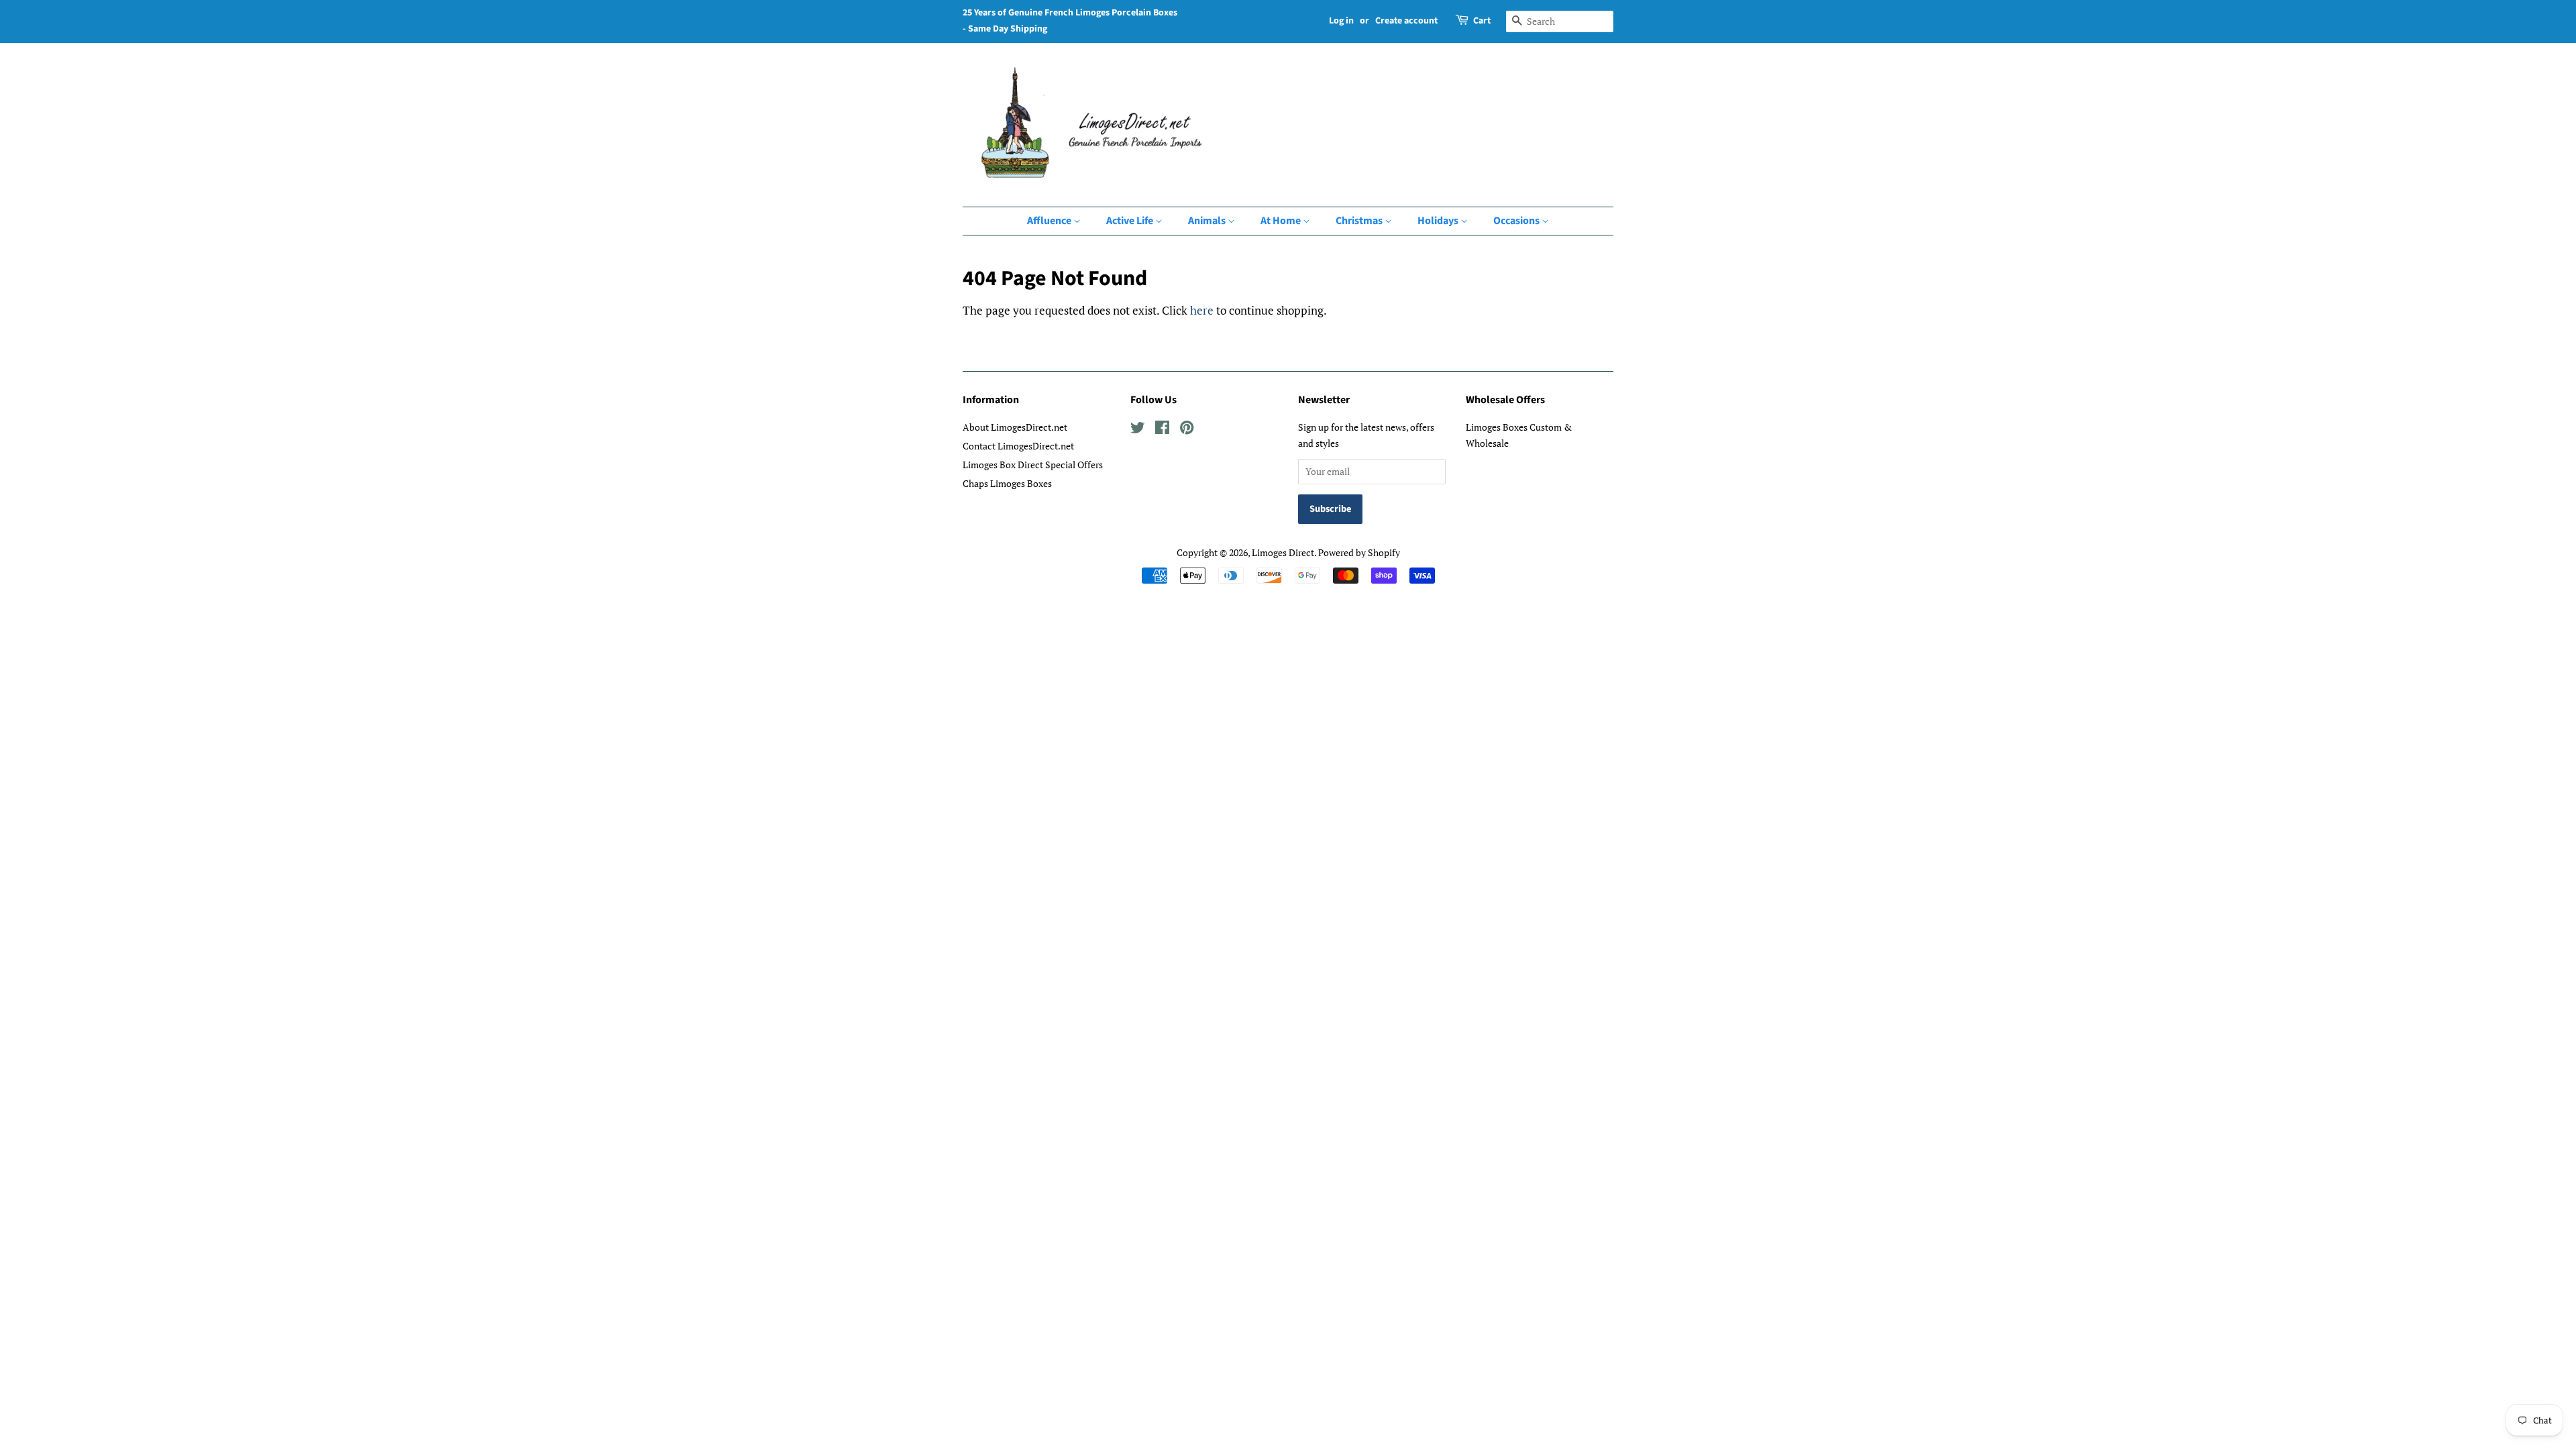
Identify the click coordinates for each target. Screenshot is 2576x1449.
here (1202, 310)
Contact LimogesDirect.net (1018, 446)
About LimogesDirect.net (1015, 427)
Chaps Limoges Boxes (1007, 483)
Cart (1482, 21)
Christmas (1360, 221)
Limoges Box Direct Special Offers (1033, 465)
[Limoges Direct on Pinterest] (1187, 430)
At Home (1282, 221)
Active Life (1131, 221)
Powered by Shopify (1359, 552)
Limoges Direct (1283, 552)
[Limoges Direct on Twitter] (1138, 430)
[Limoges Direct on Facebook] (1162, 430)
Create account (1406, 21)
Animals (1208, 221)
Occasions (1517, 221)
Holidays (1439, 221)
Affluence (1050, 221)
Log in (1341, 21)
